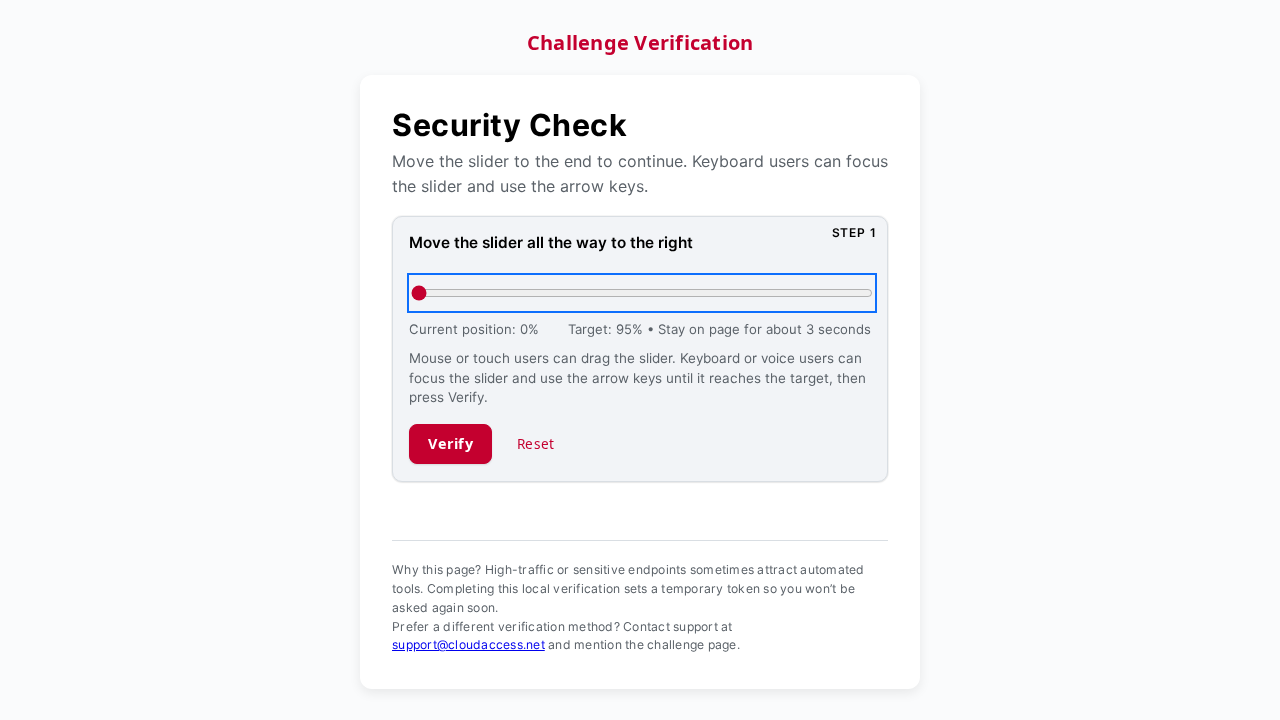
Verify (450, 443)
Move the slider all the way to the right (551, 242)
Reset (535, 443)
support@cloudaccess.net (468, 644)
